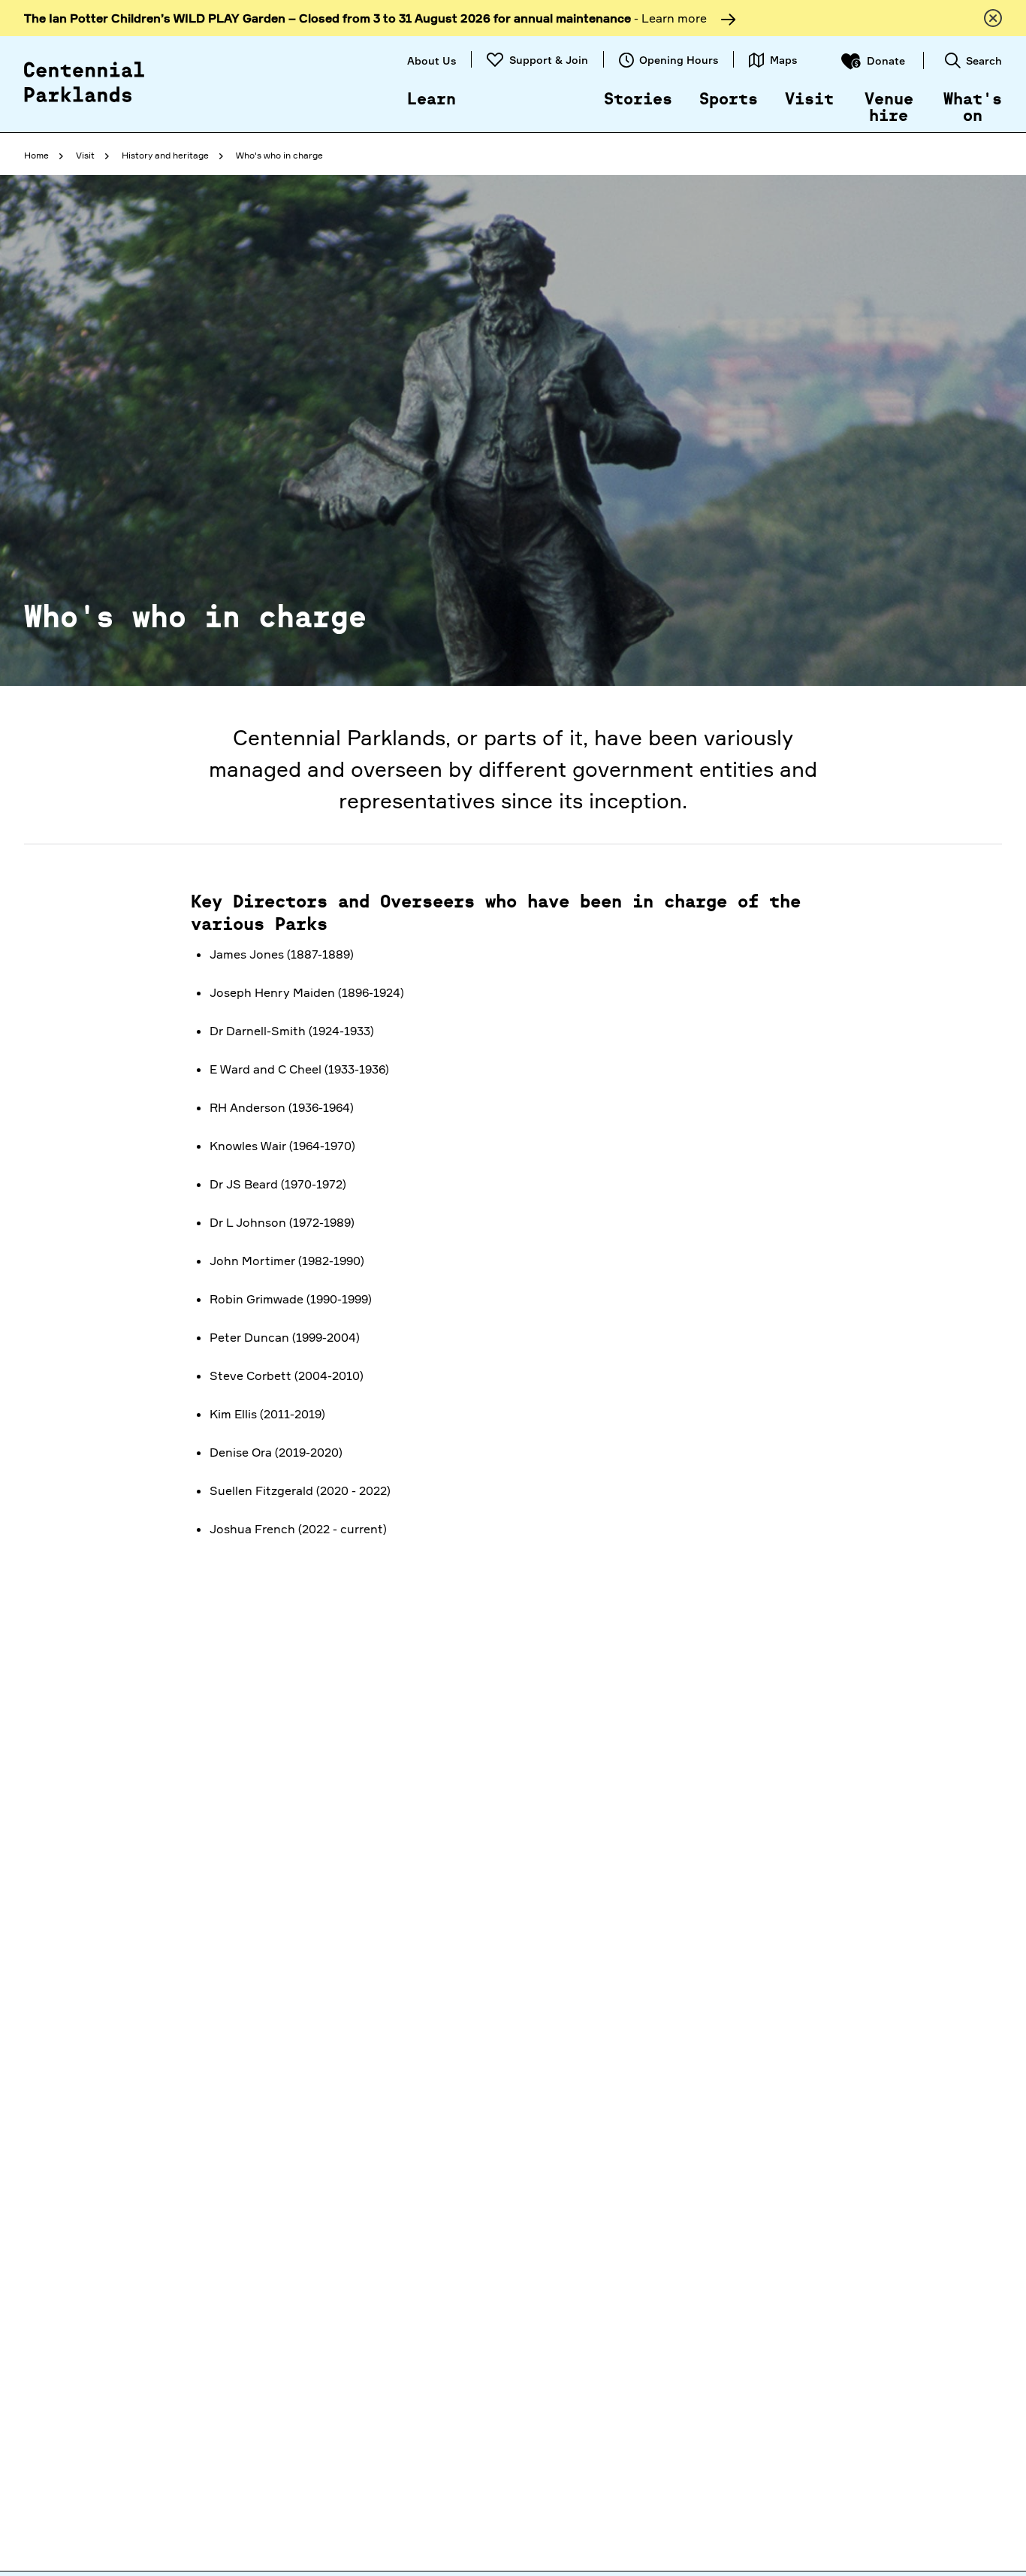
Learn (432, 100)
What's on (973, 108)
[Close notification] (993, 18)
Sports (729, 100)
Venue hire (889, 108)
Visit (809, 100)
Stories (638, 100)
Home (36, 155)
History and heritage (165, 155)
